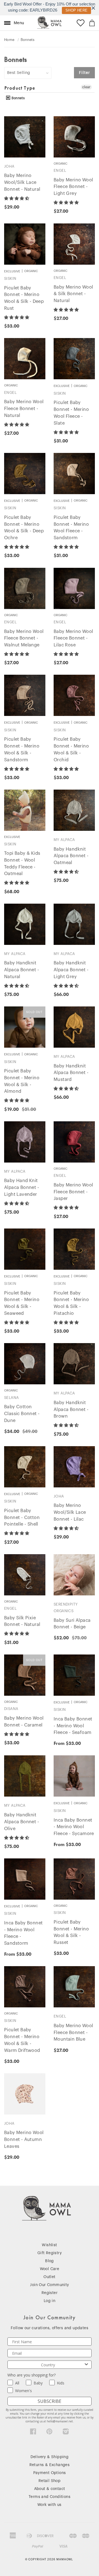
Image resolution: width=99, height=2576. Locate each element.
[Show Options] (86, 2365)
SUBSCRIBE (50, 2401)
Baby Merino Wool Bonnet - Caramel (24, 1722)
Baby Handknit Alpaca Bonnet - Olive (22, 1822)
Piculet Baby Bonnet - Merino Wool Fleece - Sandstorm (71, 528)
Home (9, 40)
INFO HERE (74, 10)
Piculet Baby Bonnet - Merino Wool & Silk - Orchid (71, 749)
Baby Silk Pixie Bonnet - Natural (22, 1621)
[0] (92, 23)
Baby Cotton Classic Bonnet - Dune (22, 1414)
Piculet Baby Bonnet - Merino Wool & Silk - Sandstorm (22, 749)
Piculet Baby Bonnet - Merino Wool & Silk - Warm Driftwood (22, 2040)
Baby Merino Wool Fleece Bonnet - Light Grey (73, 187)
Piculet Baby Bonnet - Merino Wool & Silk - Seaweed (22, 1303)
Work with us (50, 2505)
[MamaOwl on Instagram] (66, 2433)
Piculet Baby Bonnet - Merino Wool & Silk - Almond (22, 1081)
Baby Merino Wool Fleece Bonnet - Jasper (73, 1192)
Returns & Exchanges (50, 2465)
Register (50, 2293)
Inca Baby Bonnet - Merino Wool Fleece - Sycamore (74, 1827)
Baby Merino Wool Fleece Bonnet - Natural (24, 409)
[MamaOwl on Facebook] (33, 2433)
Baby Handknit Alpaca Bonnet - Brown (71, 1410)
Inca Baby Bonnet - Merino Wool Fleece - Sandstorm (23, 1933)
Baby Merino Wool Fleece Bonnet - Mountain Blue (73, 2033)
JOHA (9, 166)
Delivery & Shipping (50, 2457)
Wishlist (49, 2245)
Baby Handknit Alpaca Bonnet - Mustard (71, 1073)
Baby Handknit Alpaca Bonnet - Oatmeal (71, 856)
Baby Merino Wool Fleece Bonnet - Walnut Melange (24, 638)
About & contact (50, 2489)
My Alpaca (64, 840)
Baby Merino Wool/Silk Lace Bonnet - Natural (22, 182)
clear (86, 87)
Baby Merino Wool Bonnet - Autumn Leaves (24, 2140)
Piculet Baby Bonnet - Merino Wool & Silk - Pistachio (71, 1303)
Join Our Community (49, 2285)
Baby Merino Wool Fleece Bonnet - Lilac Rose (73, 638)
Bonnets (18, 98)
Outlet (49, 2277)
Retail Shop (50, 2481)
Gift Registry (50, 2253)
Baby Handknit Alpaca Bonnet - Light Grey (71, 970)
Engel (60, 171)
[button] (17, 198)
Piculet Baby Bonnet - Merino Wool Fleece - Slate (71, 413)
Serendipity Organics (66, 1608)
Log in (50, 2301)
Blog (50, 2261)
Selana (11, 1398)
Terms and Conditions (50, 2497)
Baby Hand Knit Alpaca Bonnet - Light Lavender (22, 1188)
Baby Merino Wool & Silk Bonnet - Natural (73, 294)
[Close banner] (93, 8)
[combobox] (48, 2365)
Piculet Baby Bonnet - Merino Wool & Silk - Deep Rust (24, 298)
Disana (11, 1709)
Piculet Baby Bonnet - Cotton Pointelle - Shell (22, 1518)
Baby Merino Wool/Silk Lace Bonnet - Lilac (70, 1512)
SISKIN (10, 279)
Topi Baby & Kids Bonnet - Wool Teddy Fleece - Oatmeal (22, 864)
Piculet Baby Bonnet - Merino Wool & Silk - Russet (71, 1932)
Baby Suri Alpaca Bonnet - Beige (72, 1624)
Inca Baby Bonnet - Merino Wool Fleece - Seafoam (73, 1726)
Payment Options (50, 2473)
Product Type (20, 88)
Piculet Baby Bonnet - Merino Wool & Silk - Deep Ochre (24, 528)
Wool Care (50, 2269)
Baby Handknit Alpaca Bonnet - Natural (22, 970)
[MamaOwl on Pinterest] (49, 2433)
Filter (84, 73)
